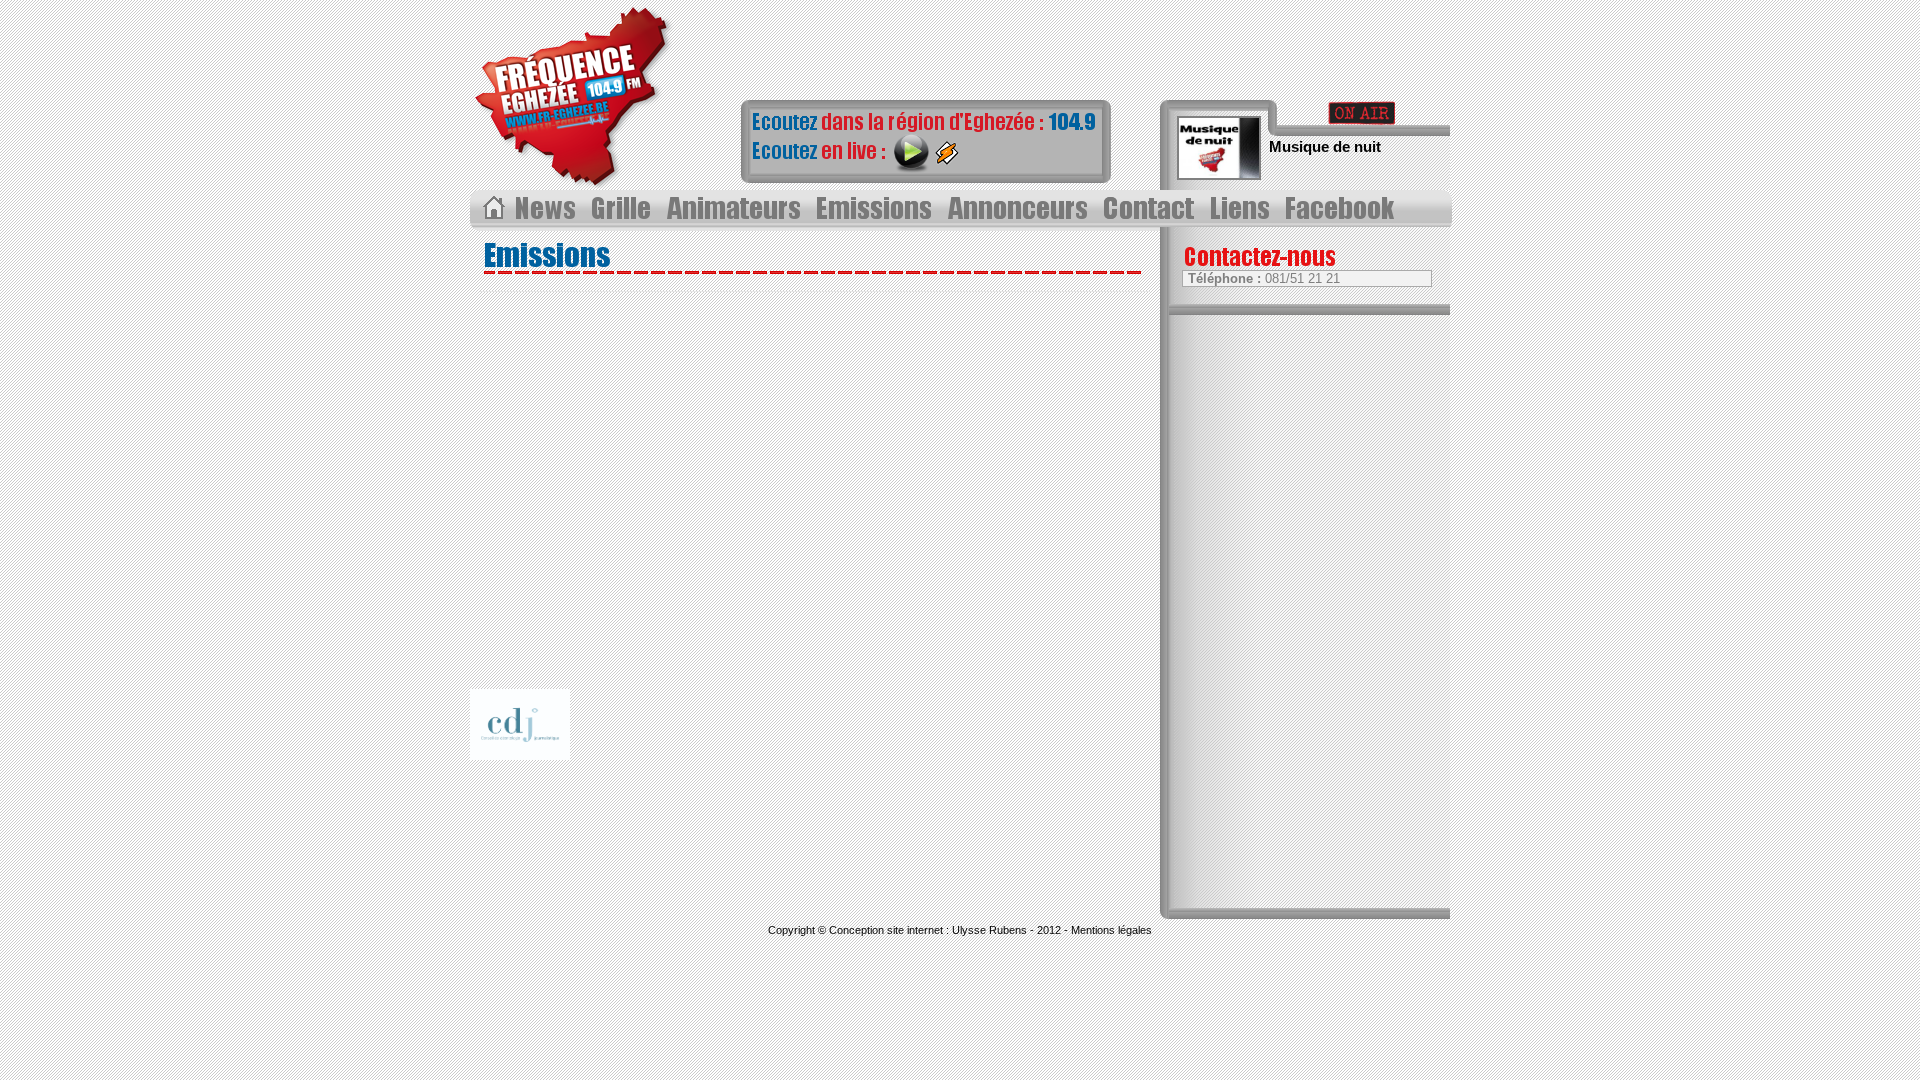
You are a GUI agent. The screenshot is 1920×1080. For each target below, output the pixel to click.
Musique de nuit (1325, 146)
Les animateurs (735, 209)
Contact (1152, 209)
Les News (547, 209)
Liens (1243, 209)
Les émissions (875, 209)
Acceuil (492, 209)
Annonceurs (1020, 209)
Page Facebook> (1345, 209)
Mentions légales (1111, 930)
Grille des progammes (623, 209)
